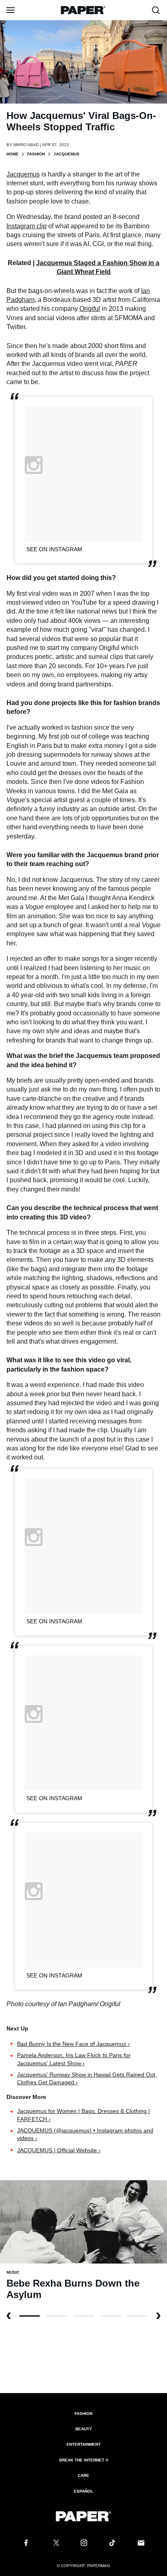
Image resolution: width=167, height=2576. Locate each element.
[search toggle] (156, 10)
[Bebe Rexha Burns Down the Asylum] (83, 2221)
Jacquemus (23, 174)
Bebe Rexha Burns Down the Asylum (73, 2289)
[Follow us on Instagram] (83, 2543)
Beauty (84, 2429)
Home (13, 154)
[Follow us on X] (55, 2543)
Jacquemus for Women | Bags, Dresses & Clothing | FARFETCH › (83, 2115)
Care (83, 2475)
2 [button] (83, 2316)
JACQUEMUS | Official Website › (59, 2150)
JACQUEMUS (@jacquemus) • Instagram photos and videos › (85, 2134)
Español (83, 2491)
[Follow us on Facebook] (26, 2543)
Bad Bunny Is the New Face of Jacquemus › (73, 2044)
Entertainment (83, 2444)
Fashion (36, 154)
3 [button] (110, 2316)
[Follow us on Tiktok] (112, 2543)
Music (13, 2272)
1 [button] (56, 2316)
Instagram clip (27, 226)
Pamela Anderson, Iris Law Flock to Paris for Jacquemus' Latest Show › (74, 2059)
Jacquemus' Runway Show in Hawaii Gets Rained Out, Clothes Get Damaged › (87, 2079)
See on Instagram (54, 549)
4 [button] (137, 2316)
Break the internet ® (84, 2460)
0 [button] (30, 2316)
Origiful (90, 309)
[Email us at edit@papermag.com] (141, 2543)
